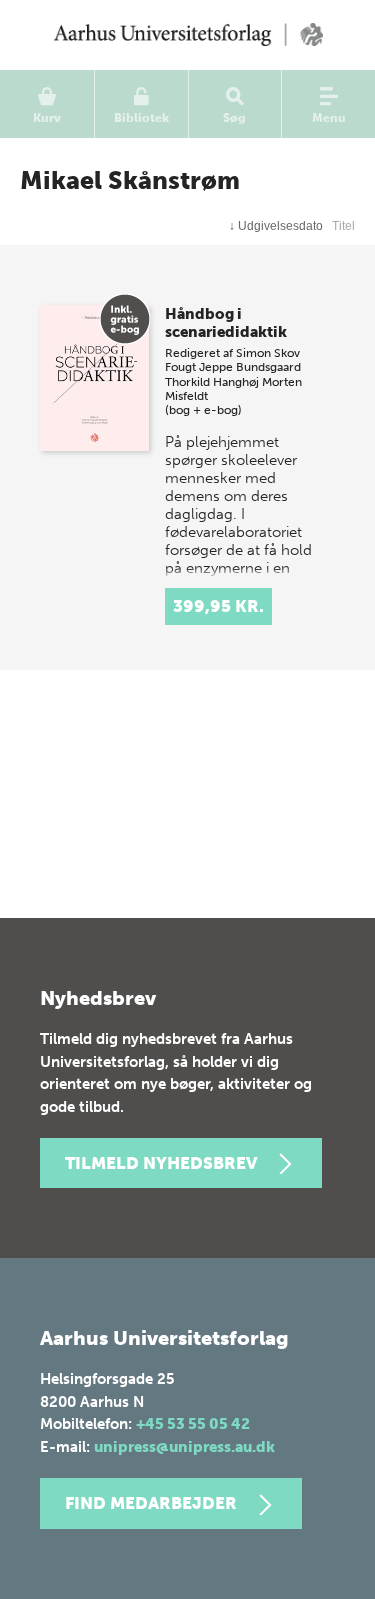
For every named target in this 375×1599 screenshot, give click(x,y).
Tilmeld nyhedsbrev (161, 1163)
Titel (343, 226)
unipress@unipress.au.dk (184, 1447)
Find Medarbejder (151, 1503)
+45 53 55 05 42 (193, 1424)
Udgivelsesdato (276, 226)
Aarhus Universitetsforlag (187, 35)
